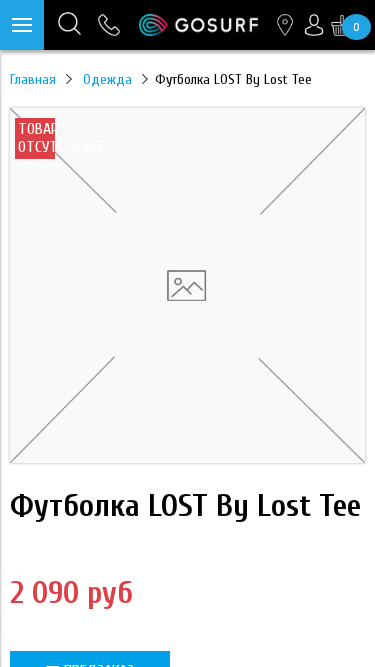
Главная (33, 79)
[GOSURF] (198, 24)
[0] (342, 25)
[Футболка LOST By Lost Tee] (187, 458)
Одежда (107, 79)
